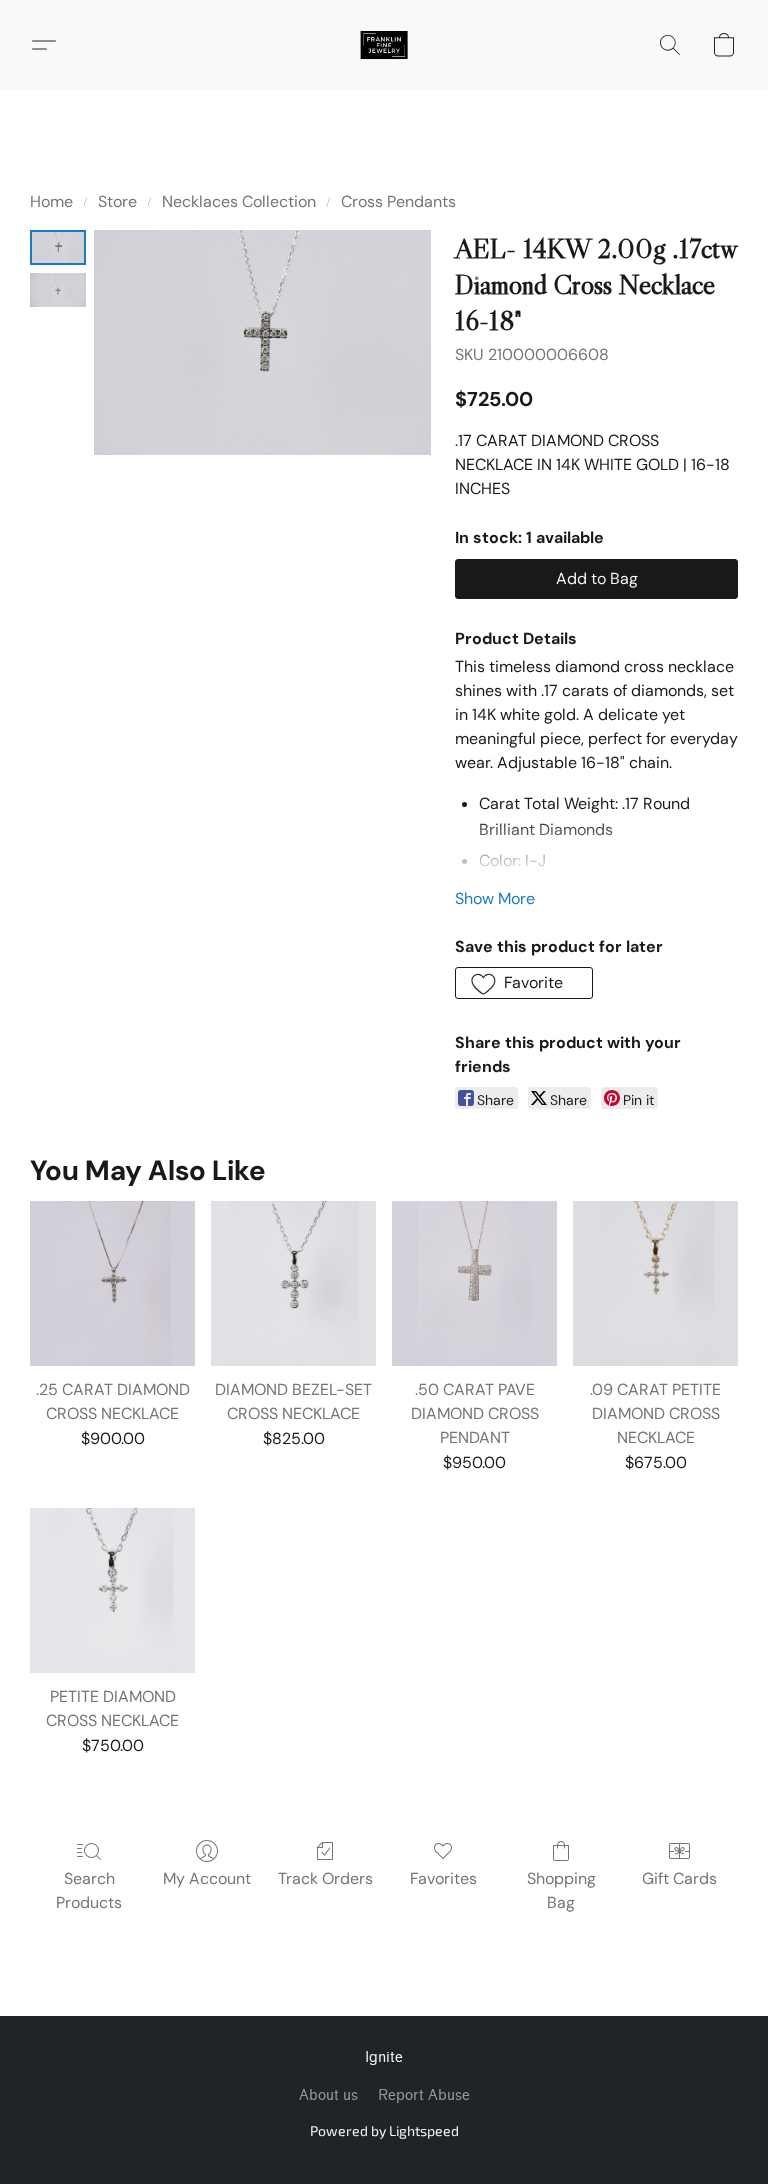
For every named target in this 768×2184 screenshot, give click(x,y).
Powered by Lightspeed (384, 2130)
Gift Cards (679, 1878)
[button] (384, 45)
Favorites (443, 1878)
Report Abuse (424, 2095)
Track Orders (325, 1878)
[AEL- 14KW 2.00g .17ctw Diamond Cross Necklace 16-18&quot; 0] (58, 247)
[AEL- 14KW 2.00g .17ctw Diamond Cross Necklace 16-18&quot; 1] (58, 290)
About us (328, 2095)
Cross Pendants (398, 201)
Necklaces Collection (239, 201)
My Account (207, 1878)
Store (117, 201)
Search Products (89, 1890)
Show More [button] (495, 898)
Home (51, 201)
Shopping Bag (561, 1890)
